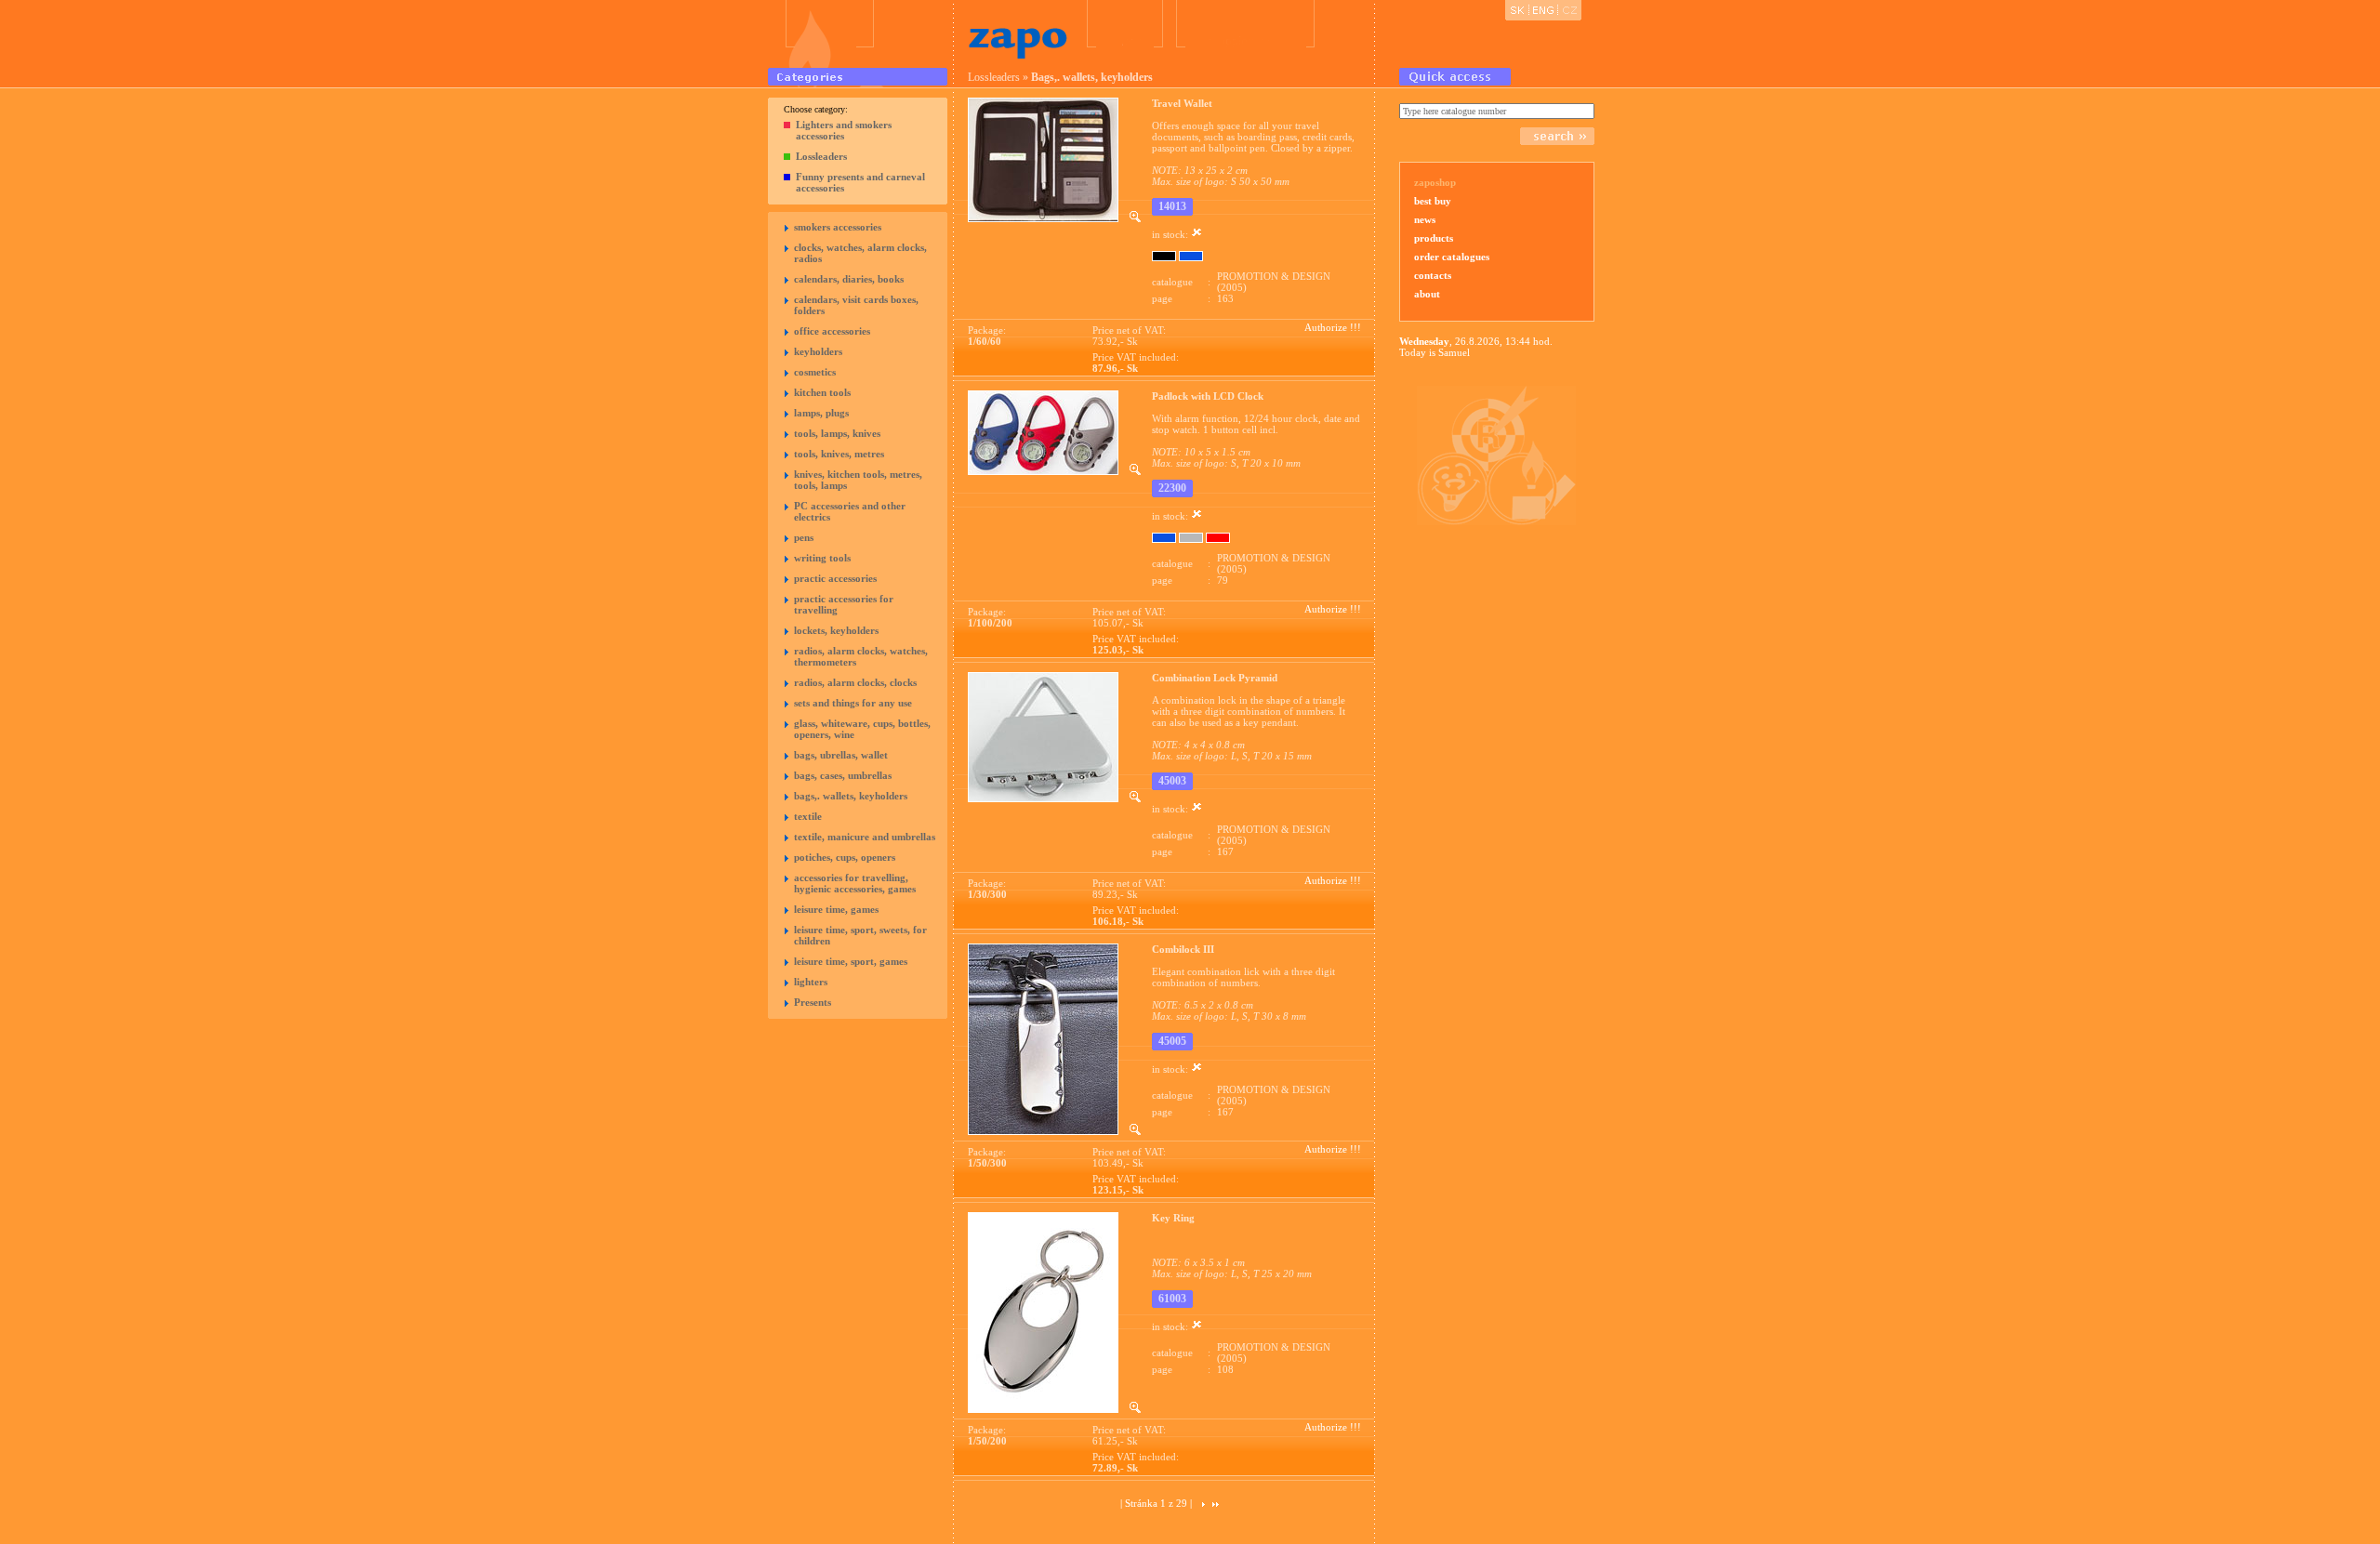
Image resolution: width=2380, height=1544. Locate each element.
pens (804, 537)
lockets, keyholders (836, 630)
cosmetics (815, 372)
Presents (813, 1002)
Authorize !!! (1333, 327)
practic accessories (835, 578)
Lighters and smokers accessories (844, 130)
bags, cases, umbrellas (843, 775)
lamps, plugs (821, 413)
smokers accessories (838, 227)
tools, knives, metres (839, 454)
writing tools (822, 558)
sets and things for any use (853, 703)
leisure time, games (836, 909)
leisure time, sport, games (851, 961)
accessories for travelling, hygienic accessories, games (855, 883)
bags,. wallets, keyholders (851, 796)
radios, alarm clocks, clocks (855, 682)
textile (808, 816)
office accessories (832, 331)
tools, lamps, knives (837, 433)
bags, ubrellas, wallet (841, 755)
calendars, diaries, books (849, 279)
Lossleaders (821, 156)
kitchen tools (822, 392)
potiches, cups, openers (845, 857)
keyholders (818, 351)
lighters (811, 982)
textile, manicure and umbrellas (865, 837)
